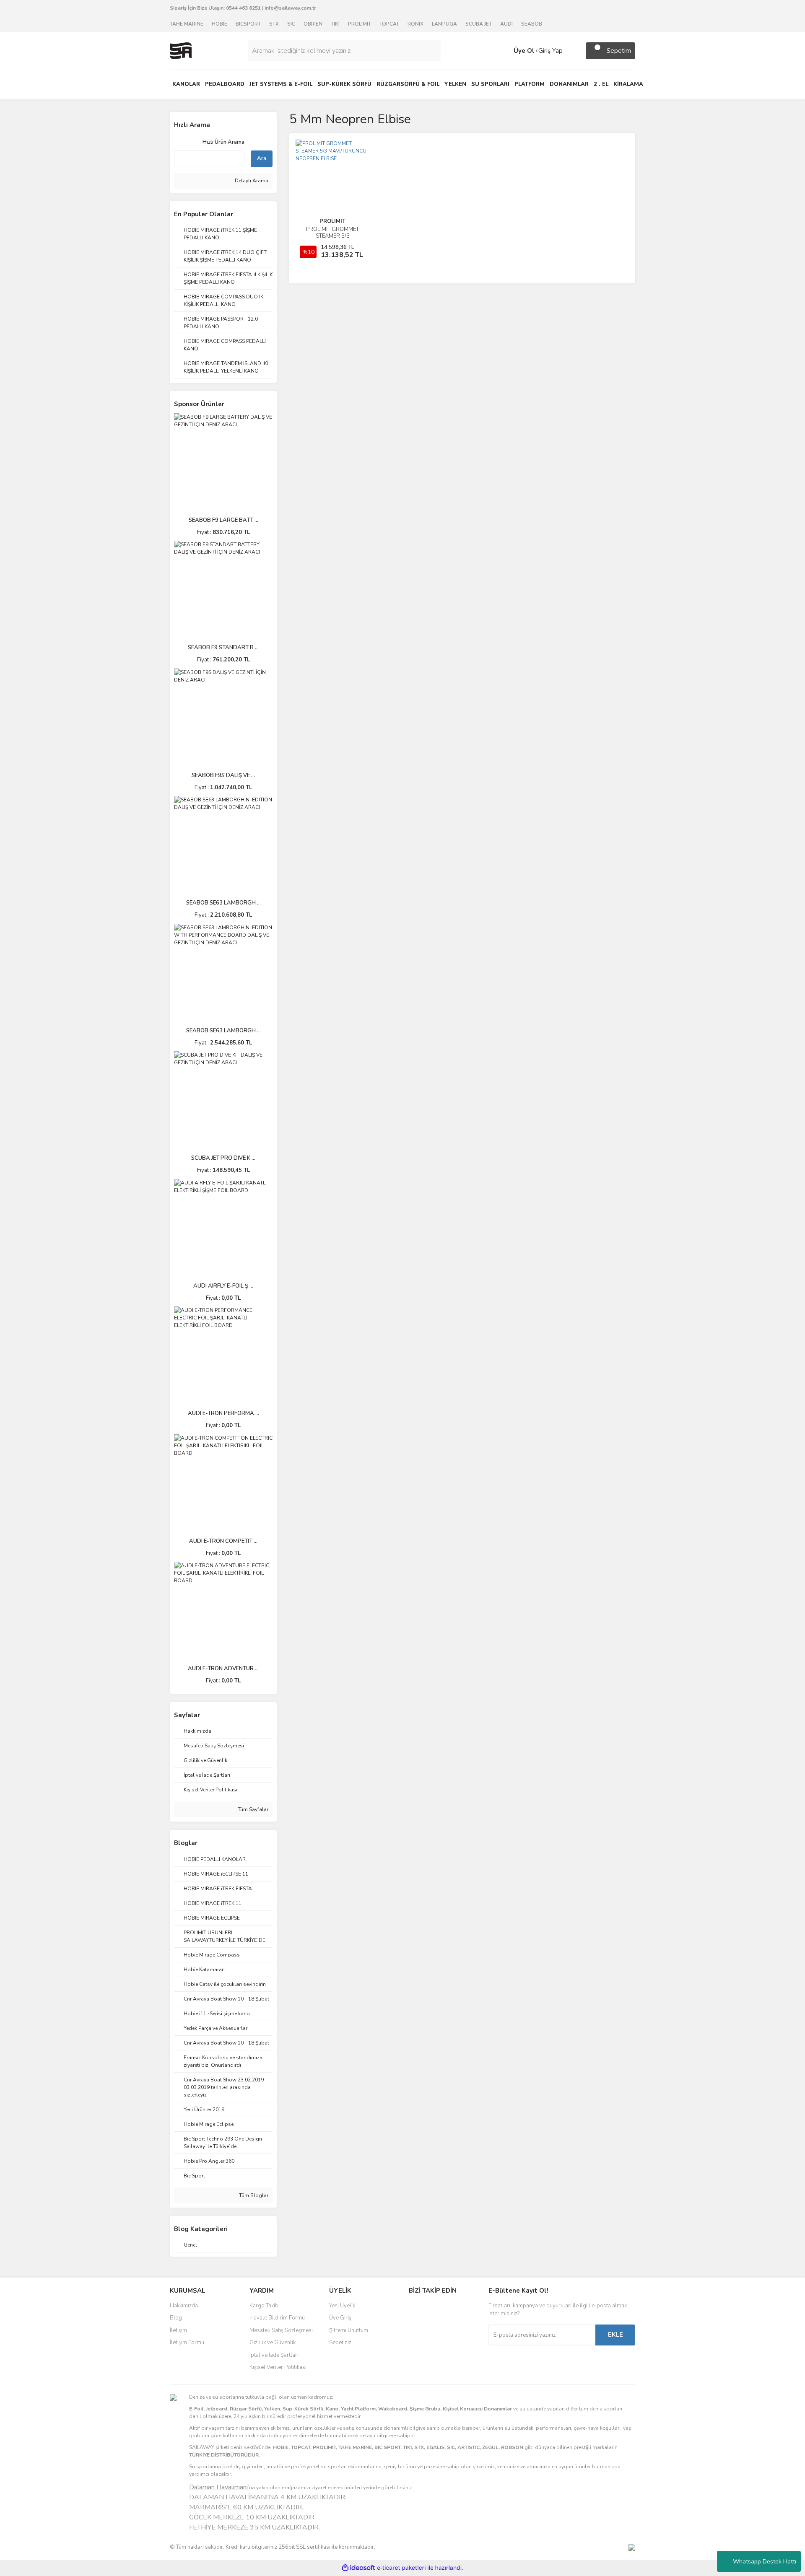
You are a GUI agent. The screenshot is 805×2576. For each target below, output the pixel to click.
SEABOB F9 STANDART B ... (223, 648)
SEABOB (532, 24)
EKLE (615, 2335)
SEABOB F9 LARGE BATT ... (223, 520)
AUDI (506, 24)
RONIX (415, 24)
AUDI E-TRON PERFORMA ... (223, 1413)
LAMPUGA (444, 24)
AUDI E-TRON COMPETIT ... (223, 1541)
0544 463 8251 (243, 8)
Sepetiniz (340, 2343)
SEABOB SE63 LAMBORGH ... (223, 903)
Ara (262, 158)
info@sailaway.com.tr (290, 8)
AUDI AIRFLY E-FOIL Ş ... (223, 1286)
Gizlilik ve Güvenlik (273, 2343)
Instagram (436, 2326)
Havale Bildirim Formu (277, 2318)
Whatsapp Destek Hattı (765, 2562)
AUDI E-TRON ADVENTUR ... (223, 1669)
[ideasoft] (358, 2568)
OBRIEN (313, 24)
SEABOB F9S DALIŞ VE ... (223, 775)
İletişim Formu (187, 2343)
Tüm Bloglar (253, 2195)
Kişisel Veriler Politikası (278, 2367)
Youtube (436, 2344)
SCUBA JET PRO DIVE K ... (223, 1158)
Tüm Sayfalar (252, 1809)
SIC (291, 24)
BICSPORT (248, 24)
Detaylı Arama (251, 181)
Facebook (436, 2309)
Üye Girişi (341, 2318)
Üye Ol (524, 51)
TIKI (335, 24)
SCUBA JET (479, 24)
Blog (176, 2318)
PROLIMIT (360, 24)
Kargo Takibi (265, 2306)
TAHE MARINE (187, 24)
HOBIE (219, 24)
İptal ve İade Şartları (274, 2355)
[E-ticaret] (401, 2568)
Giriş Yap (551, 51)
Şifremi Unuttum (349, 2330)
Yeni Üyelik (342, 2306)
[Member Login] (505, 51)
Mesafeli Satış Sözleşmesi (281, 2330)
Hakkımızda (184, 2306)
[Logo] (181, 50)
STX (274, 24)
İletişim (178, 2330)
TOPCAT (389, 24)
